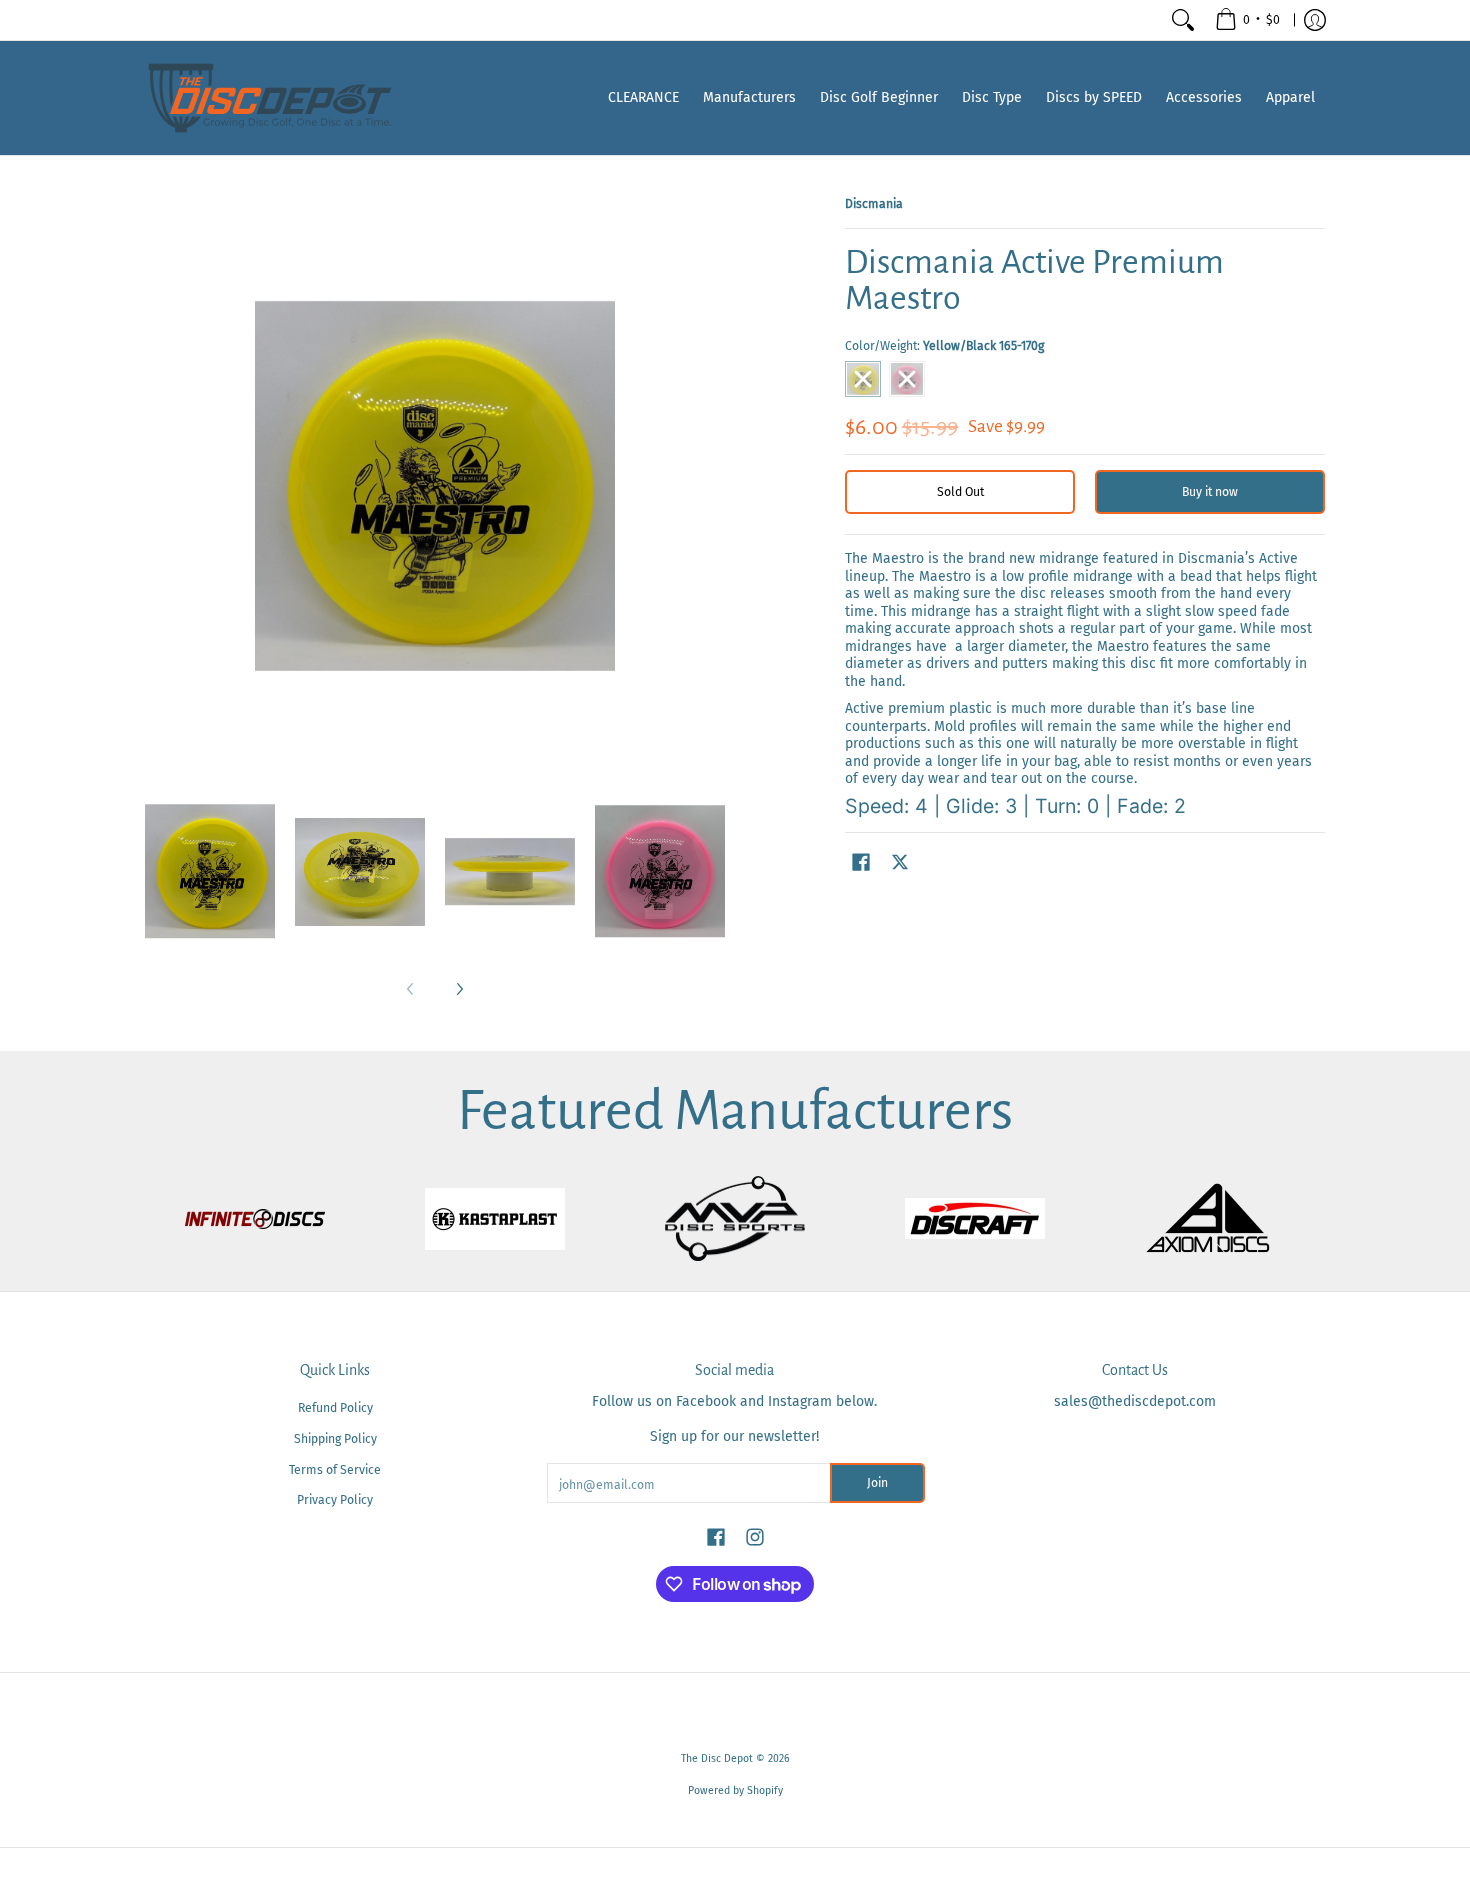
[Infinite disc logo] (255, 1219)
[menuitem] (1247, 20)
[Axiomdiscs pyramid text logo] (1215, 1218)
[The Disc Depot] (270, 98)
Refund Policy (335, 1408)
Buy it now (1210, 492)
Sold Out (960, 492)
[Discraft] (975, 1218)
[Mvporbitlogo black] (735, 1218)
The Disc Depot (717, 1758)
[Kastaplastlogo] (495, 1219)
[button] (861, 861)
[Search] (1183, 20)
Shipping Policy (335, 1439)
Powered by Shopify (735, 1790)
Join (877, 1483)
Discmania (874, 204)
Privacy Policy (335, 1500)
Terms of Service (335, 1470)
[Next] (459, 989)
